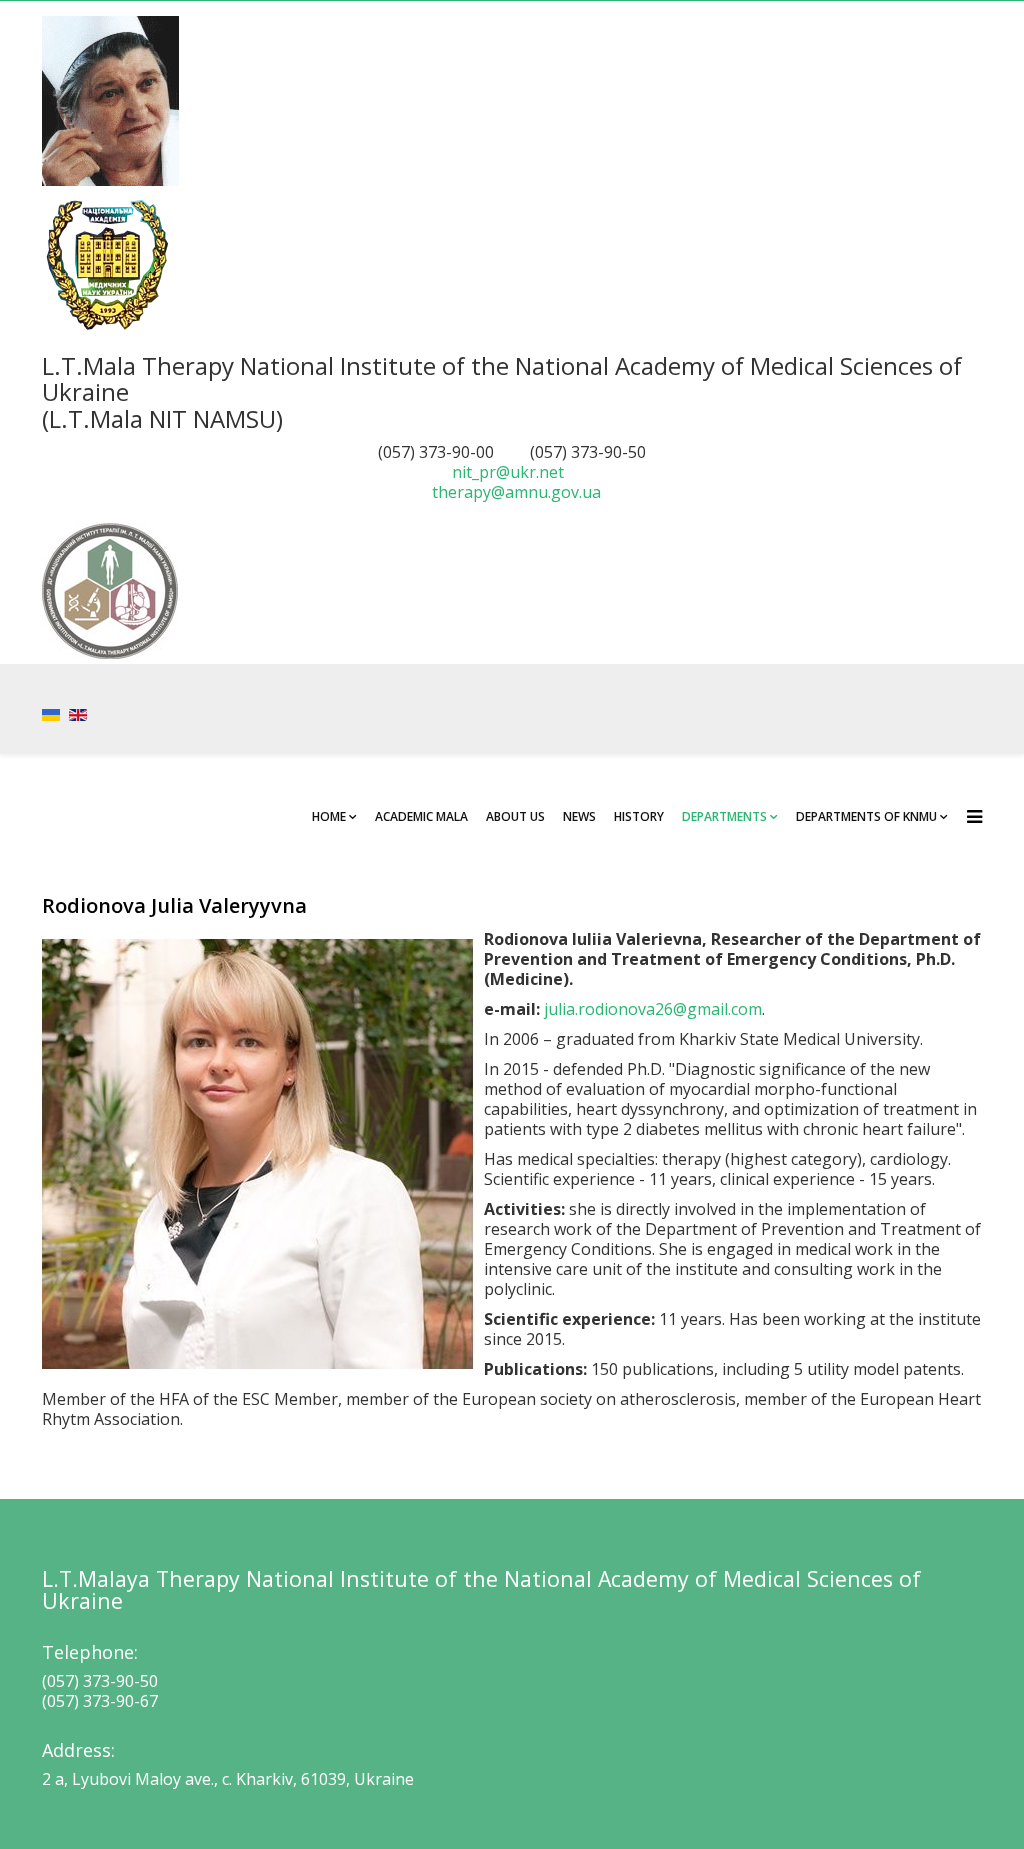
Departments (724, 816)
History (639, 816)
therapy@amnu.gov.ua (516, 492)
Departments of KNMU (866, 816)
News (579, 816)
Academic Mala (421, 816)
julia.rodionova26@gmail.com (653, 1009)
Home (329, 816)
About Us (515, 816)
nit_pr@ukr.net (508, 472)
